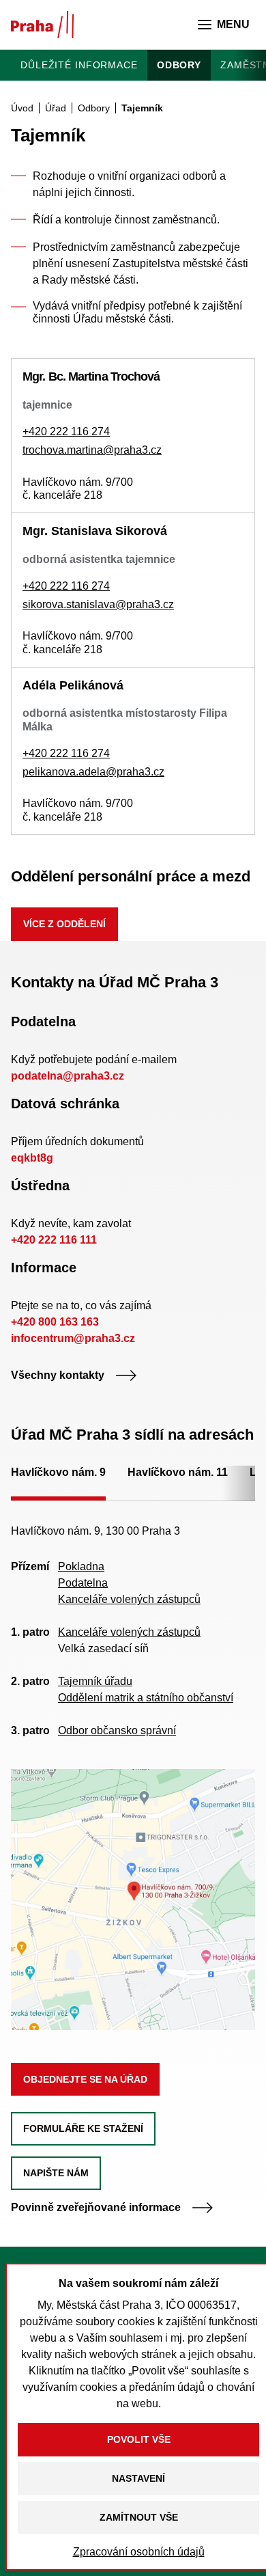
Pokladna (81, 1566)
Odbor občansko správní (117, 1730)
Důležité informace (79, 65)
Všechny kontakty (58, 1375)
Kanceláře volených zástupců (129, 1599)
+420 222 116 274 (66, 431)
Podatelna (83, 1583)
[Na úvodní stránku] (42, 25)
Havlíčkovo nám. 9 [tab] (58, 1472)
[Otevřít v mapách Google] (133, 1899)
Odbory (179, 65)
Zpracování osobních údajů (139, 2552)
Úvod (22, 108)
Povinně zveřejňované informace (96, 2207)
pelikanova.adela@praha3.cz (93, 772)
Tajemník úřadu (95, 1681)
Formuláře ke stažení (83, 2128)
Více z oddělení (64, 924)
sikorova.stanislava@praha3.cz (98, 604)
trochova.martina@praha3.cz (92, 450)
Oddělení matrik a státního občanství (146, 1698)
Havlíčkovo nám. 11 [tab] (178, 1472)
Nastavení (138, 2478)
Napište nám (56, 2173)
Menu (233, 24)
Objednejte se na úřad (85, 2079)
